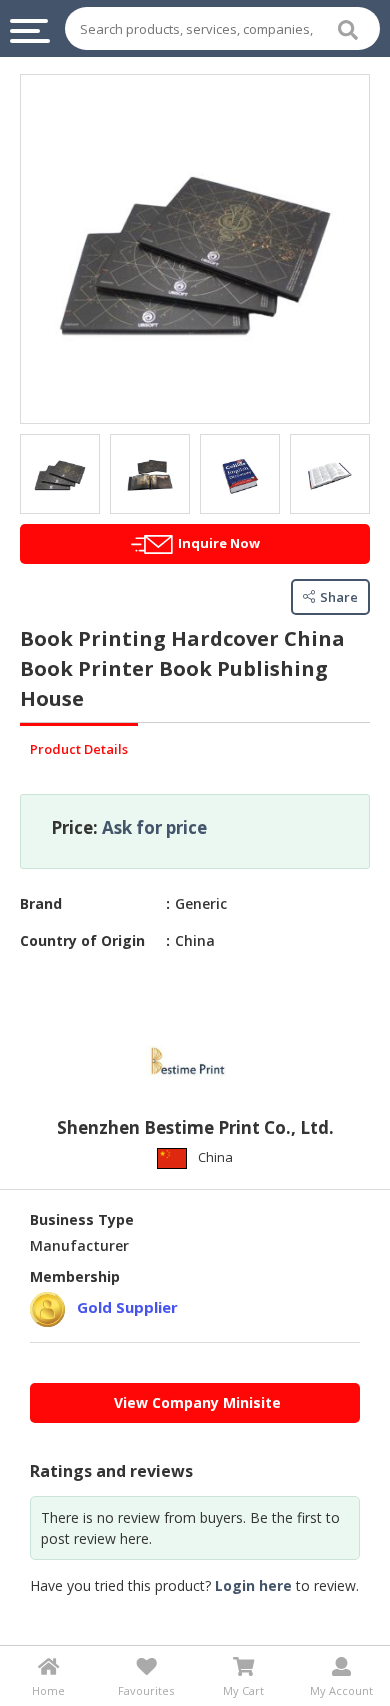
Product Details (79, 749)
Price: (74, 827)
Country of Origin (82, 940)
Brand (41, 903)
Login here (253, 1585)
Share (339, 597)
